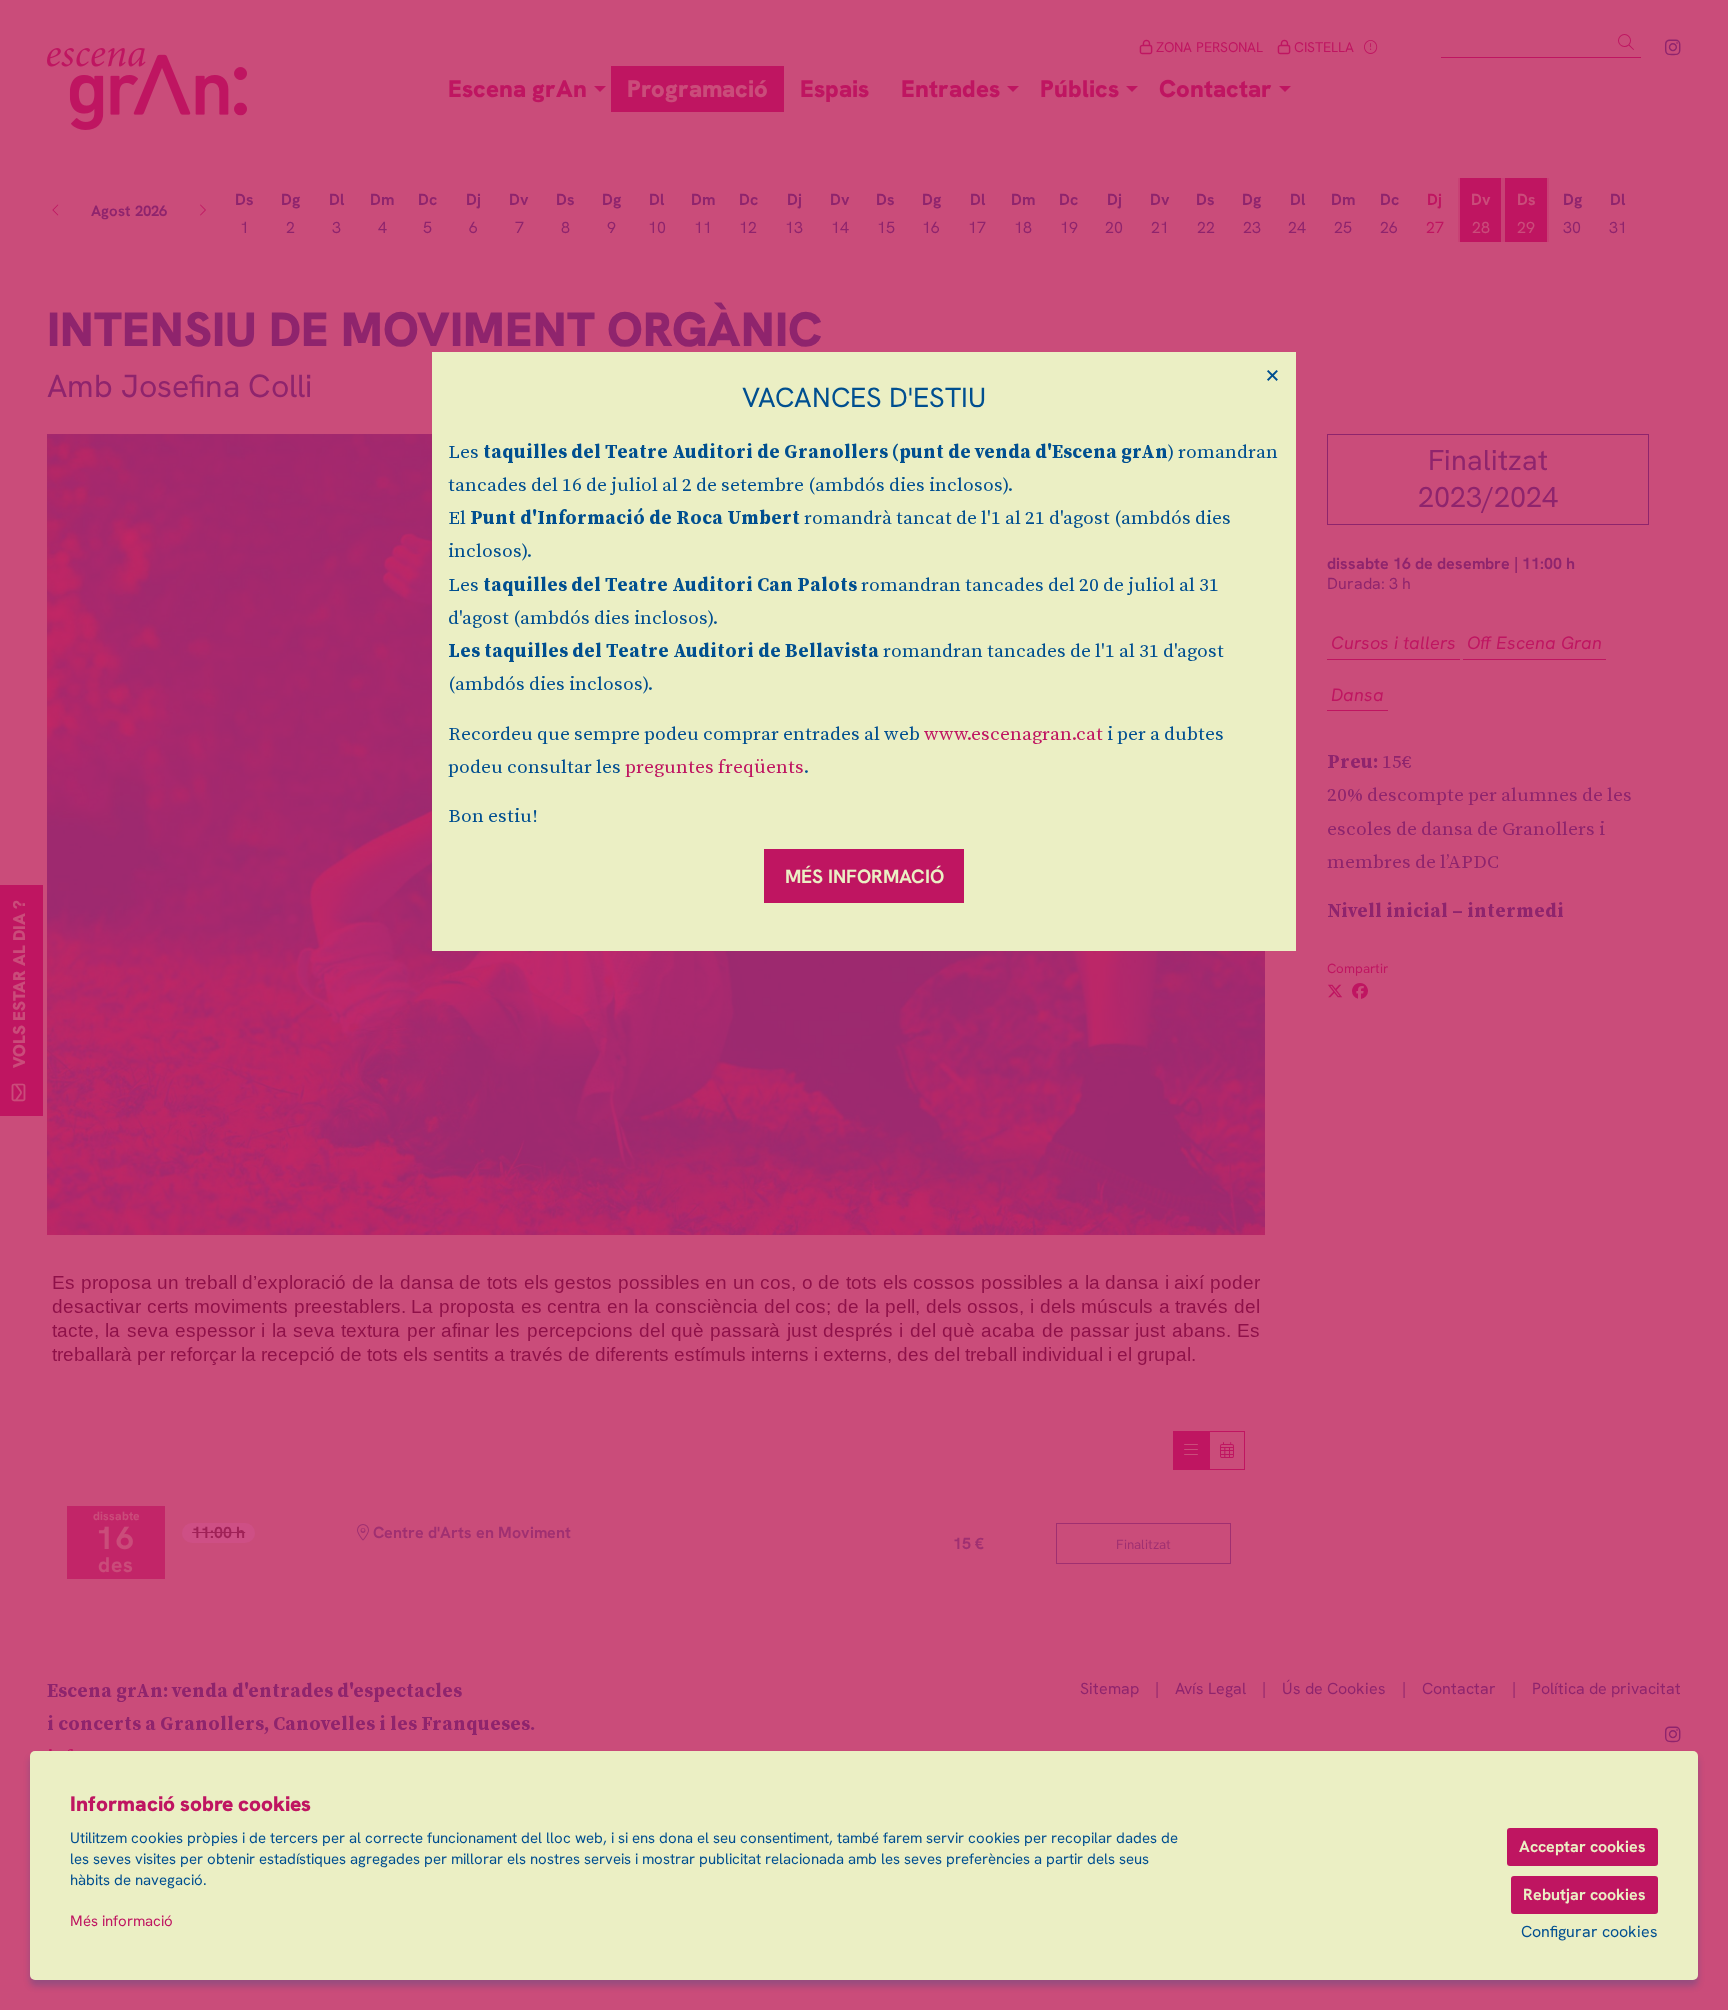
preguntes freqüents (714, 767)
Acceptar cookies (1582, 1846)
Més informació (121, 1921)
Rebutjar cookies (1584, 1894)
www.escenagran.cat (1013, 734)
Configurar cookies (1589, 1932)
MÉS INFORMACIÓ (864, 876)
